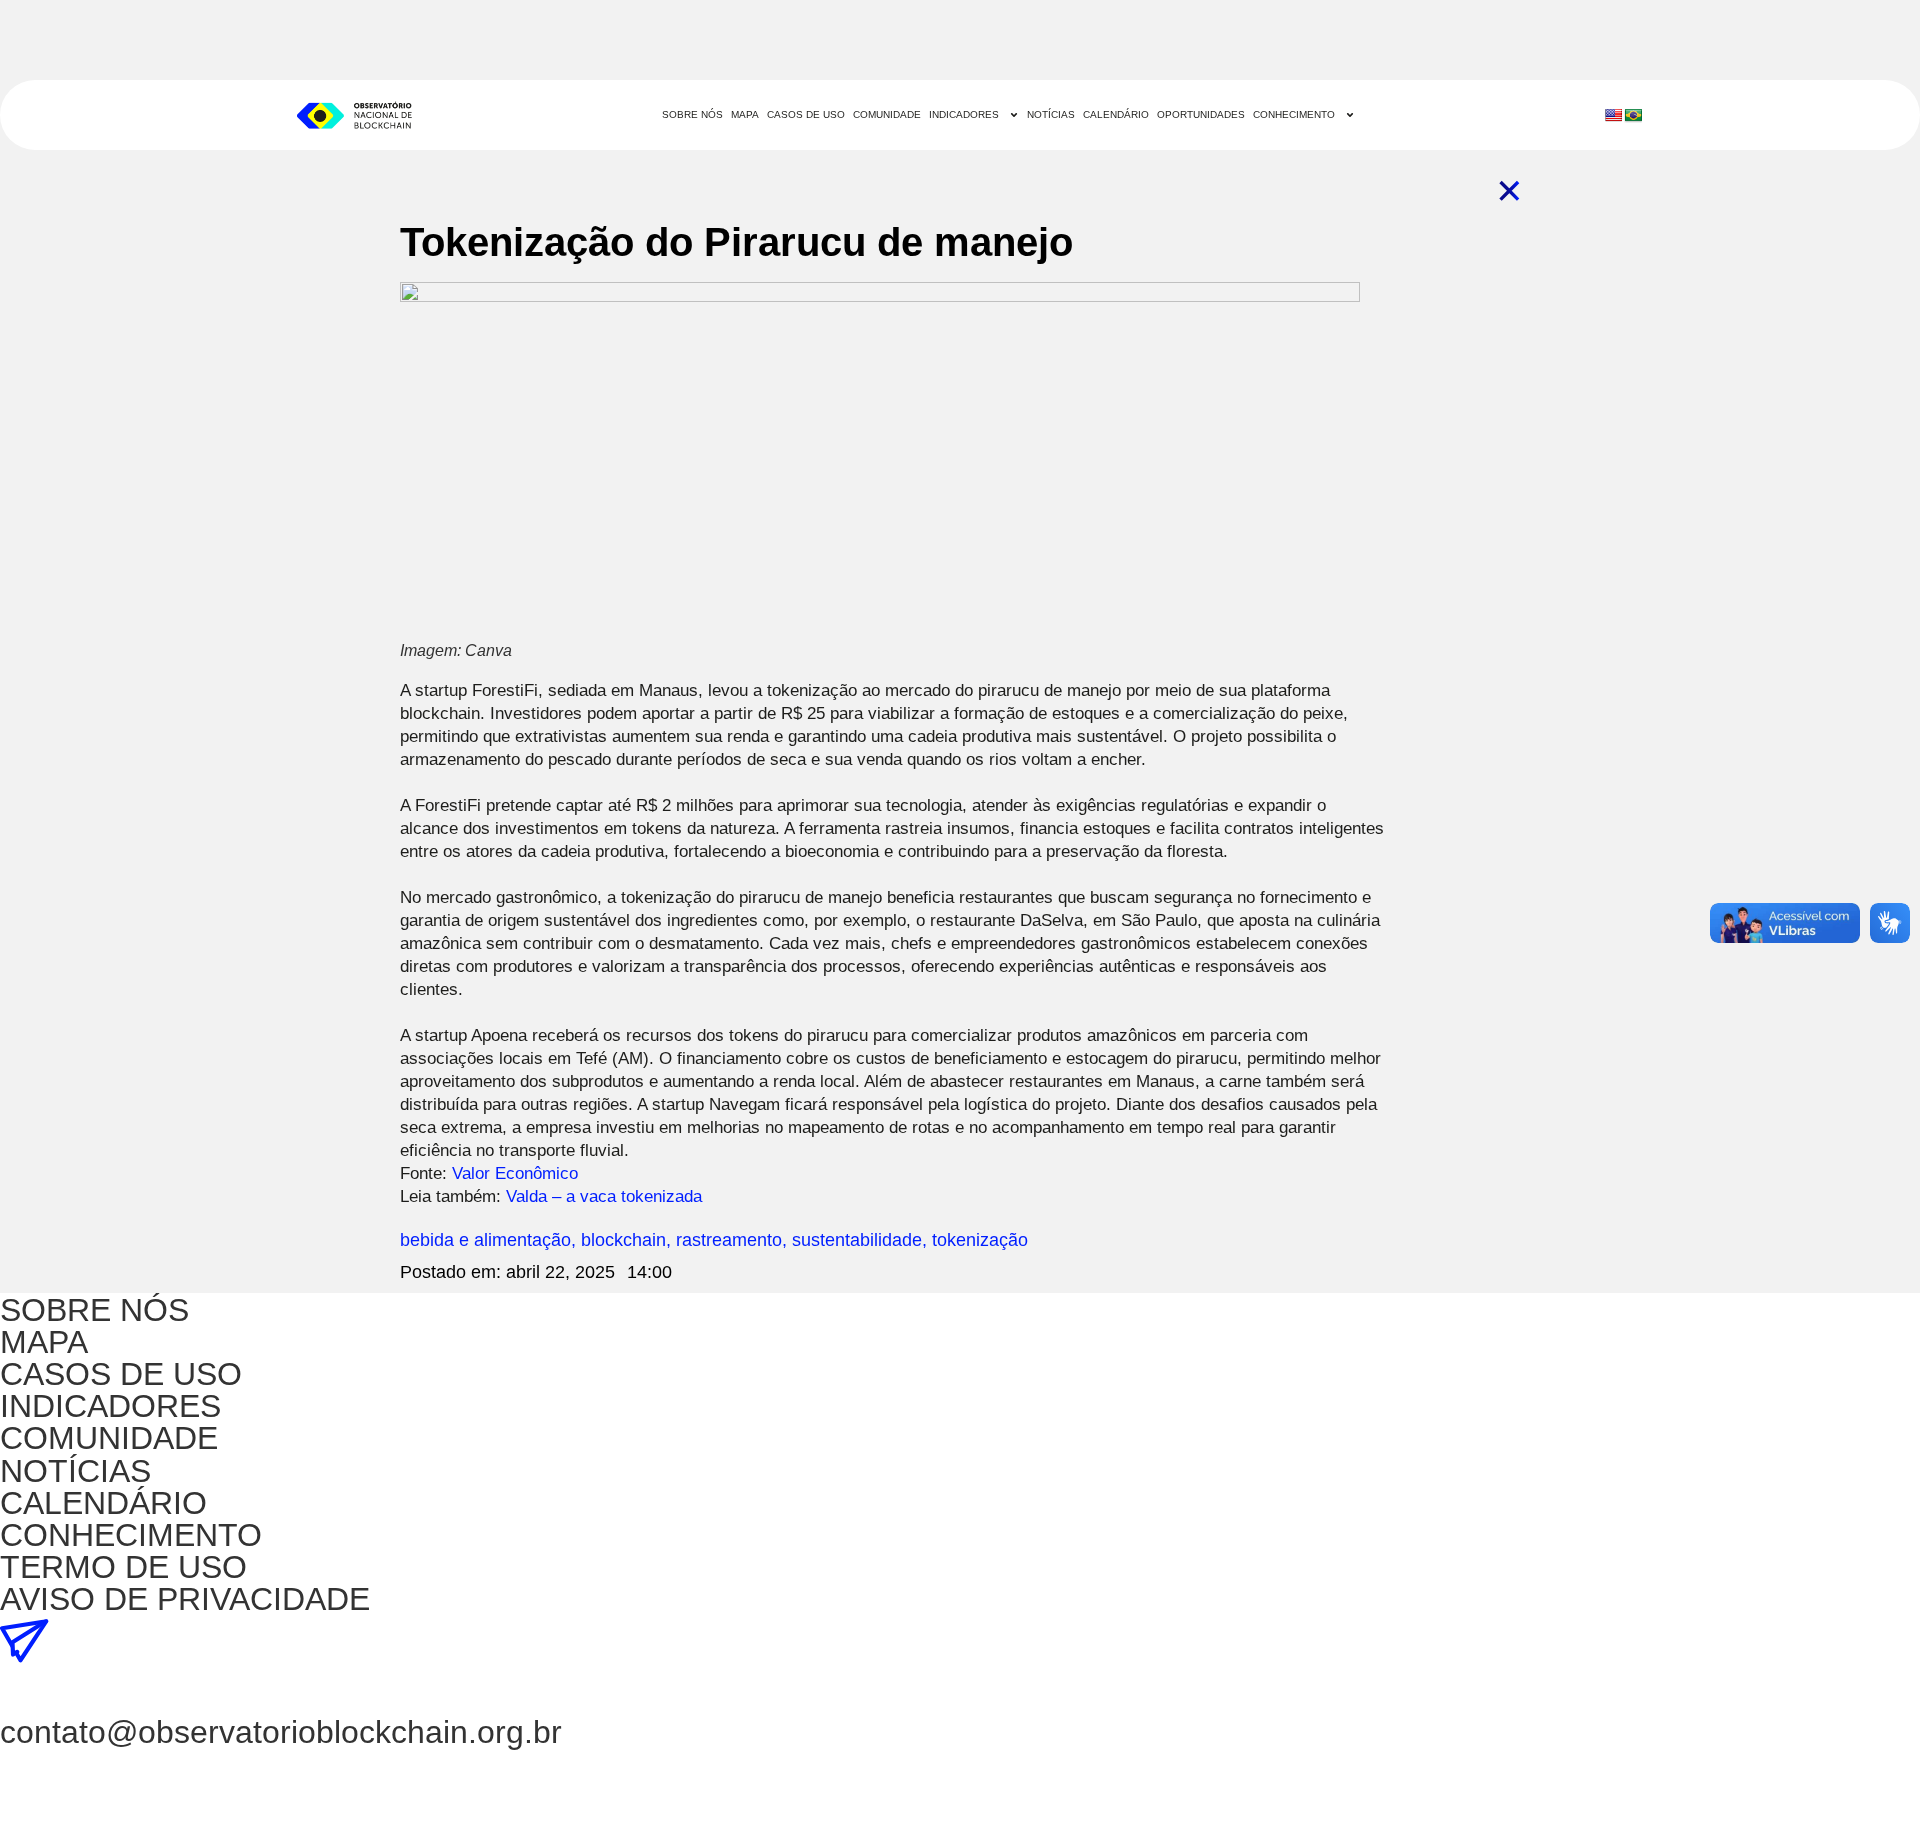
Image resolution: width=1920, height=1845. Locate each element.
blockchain (623, 1240)
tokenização (980, 1240)
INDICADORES (964, 114)
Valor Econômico (515, 1173)
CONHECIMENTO (1294, 114)
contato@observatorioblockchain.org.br (281, 1732)
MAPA (745, 114)
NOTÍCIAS (1051, 114)
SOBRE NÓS (692, 114)
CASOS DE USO (806, 114)
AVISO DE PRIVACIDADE (185, 1599)
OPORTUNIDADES (1201, 114)
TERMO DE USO (123, 1567)
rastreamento (729, 1240)
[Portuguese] (1633, 115)
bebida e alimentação (485, 1240)
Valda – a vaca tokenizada (604, 1196)
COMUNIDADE (887, 114)
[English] (1613, 115)
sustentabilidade (857, 1240)
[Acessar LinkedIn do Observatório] (25, 1691)
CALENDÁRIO (1116, 114)
